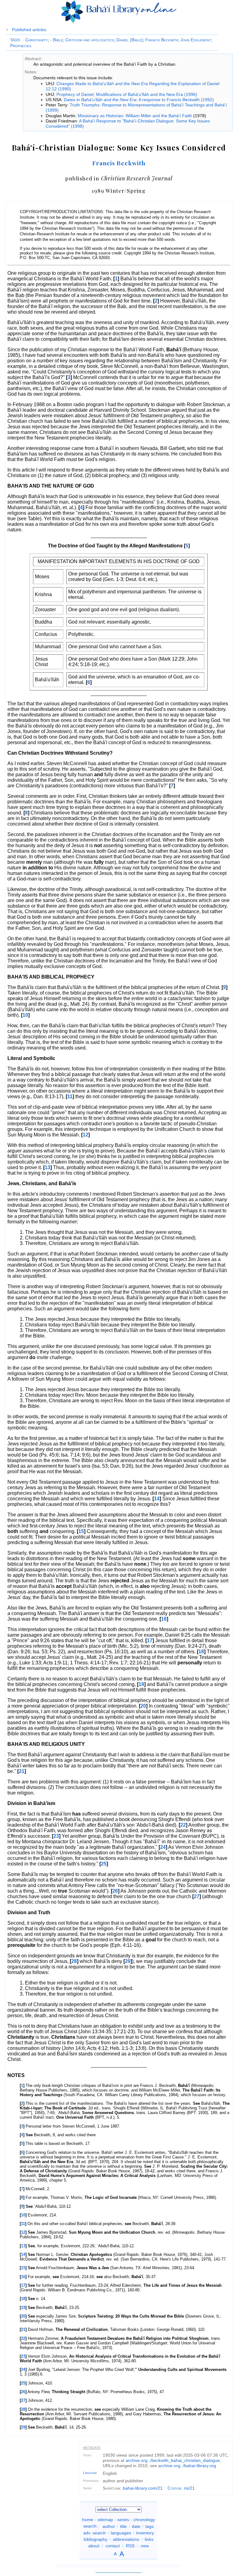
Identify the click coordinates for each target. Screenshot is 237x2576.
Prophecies (21, 46)
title (123, 2526)
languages (121, 2533)
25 (104, 1864)
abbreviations (126, 2539)
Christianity (35, 40)
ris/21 (189, 2488)
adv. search (95, 2533)
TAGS (15, 40)
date (136, 2526)
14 (157, 1499)
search (90, 2526)
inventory (145, 2533)
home (88, 2520)
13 (48, 1167)
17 (150, 1640)
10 (25, 1015)
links (149, 2539)
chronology (144, 2520)
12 (85, 1135)
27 (197, 1896)
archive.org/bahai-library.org (187, 2466)
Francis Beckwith (162, 40)
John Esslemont (196, 40)
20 (143, 1706)
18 (201, 1652)
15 (81, 1531)
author (109, 2526)
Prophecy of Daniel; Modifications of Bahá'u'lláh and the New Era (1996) (127, 94)
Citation (175, 2488)
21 (22, 1771)
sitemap (105, 2520)
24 (163, 1847)
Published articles (29, 30)
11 (70, 1096)
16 (164, 1619)
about (94, 2545)
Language (90, 2473)
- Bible (57, 40)
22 (183, 1825)
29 (128, 1961)
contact (113, 2545)
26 (115, 1891)
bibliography (96, 2539)
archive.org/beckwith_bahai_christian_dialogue (173, 2460)
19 (141, 1684)
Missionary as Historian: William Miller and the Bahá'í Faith (135, 116)
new (145, 2545)
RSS (130, 2545)
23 (56, 1836)
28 (74, 1961)
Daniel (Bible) (130, 40)
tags (150, 2526)
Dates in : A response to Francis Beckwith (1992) (139, 100)
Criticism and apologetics (90, 40)
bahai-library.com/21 (143, 2488)
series (123, 2520)
